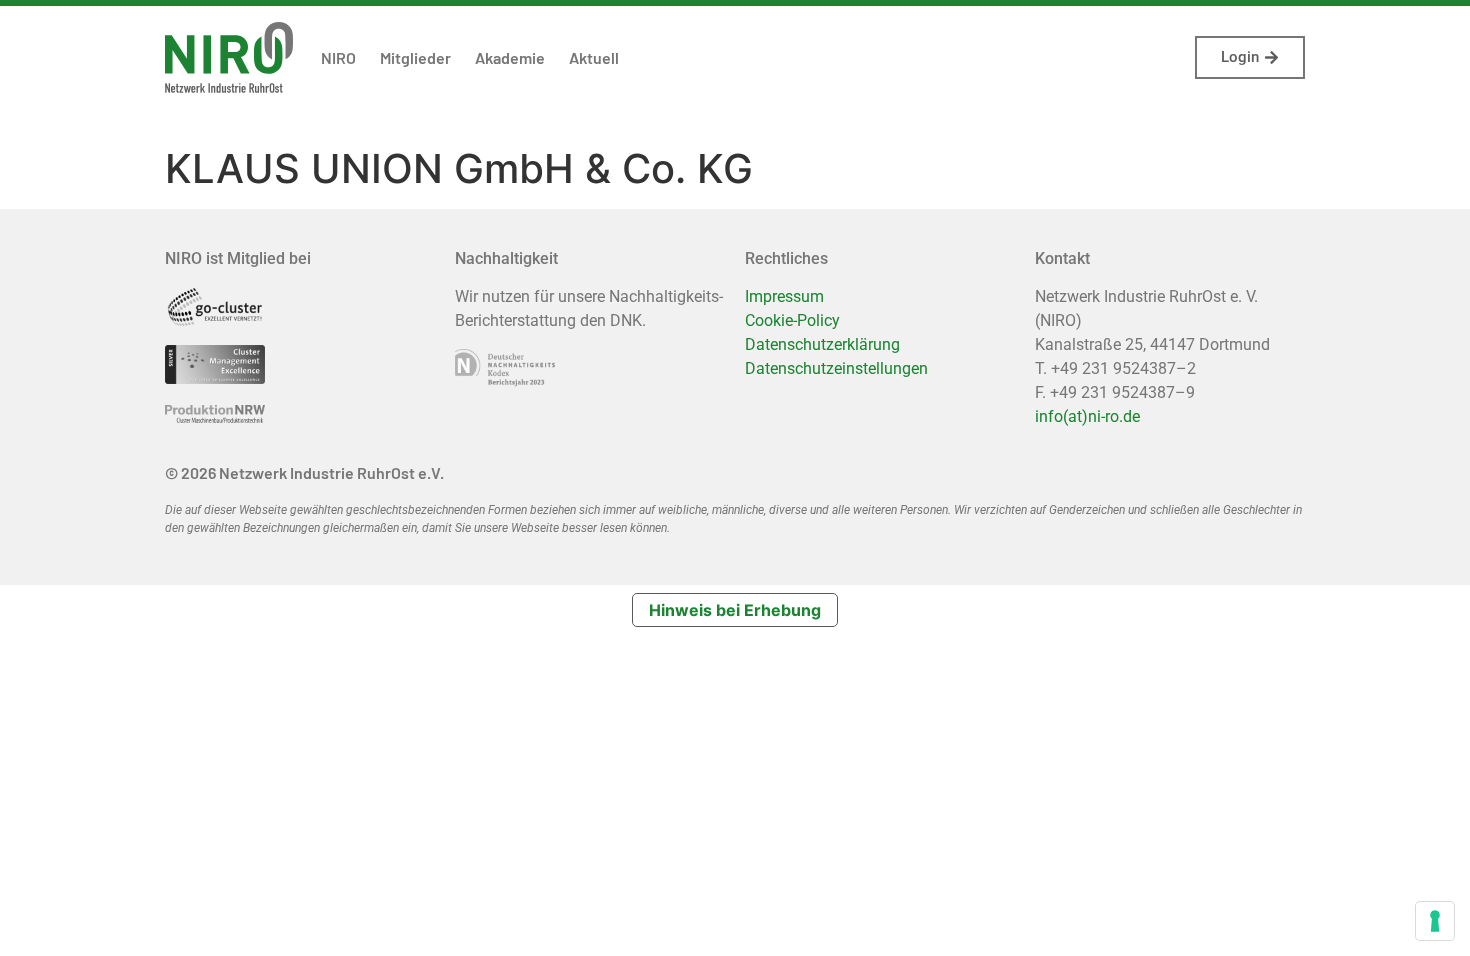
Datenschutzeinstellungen (836, 368)
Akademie (510, 57)
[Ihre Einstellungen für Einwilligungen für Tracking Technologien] (1435, 921)
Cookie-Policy (792, 320)
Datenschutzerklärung (822, 344)
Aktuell (594, 57)
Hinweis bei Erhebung (735, 610)
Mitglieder (415, 57)
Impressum (784, 296)
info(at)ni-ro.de (1087, 416)
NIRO (338, 57)
